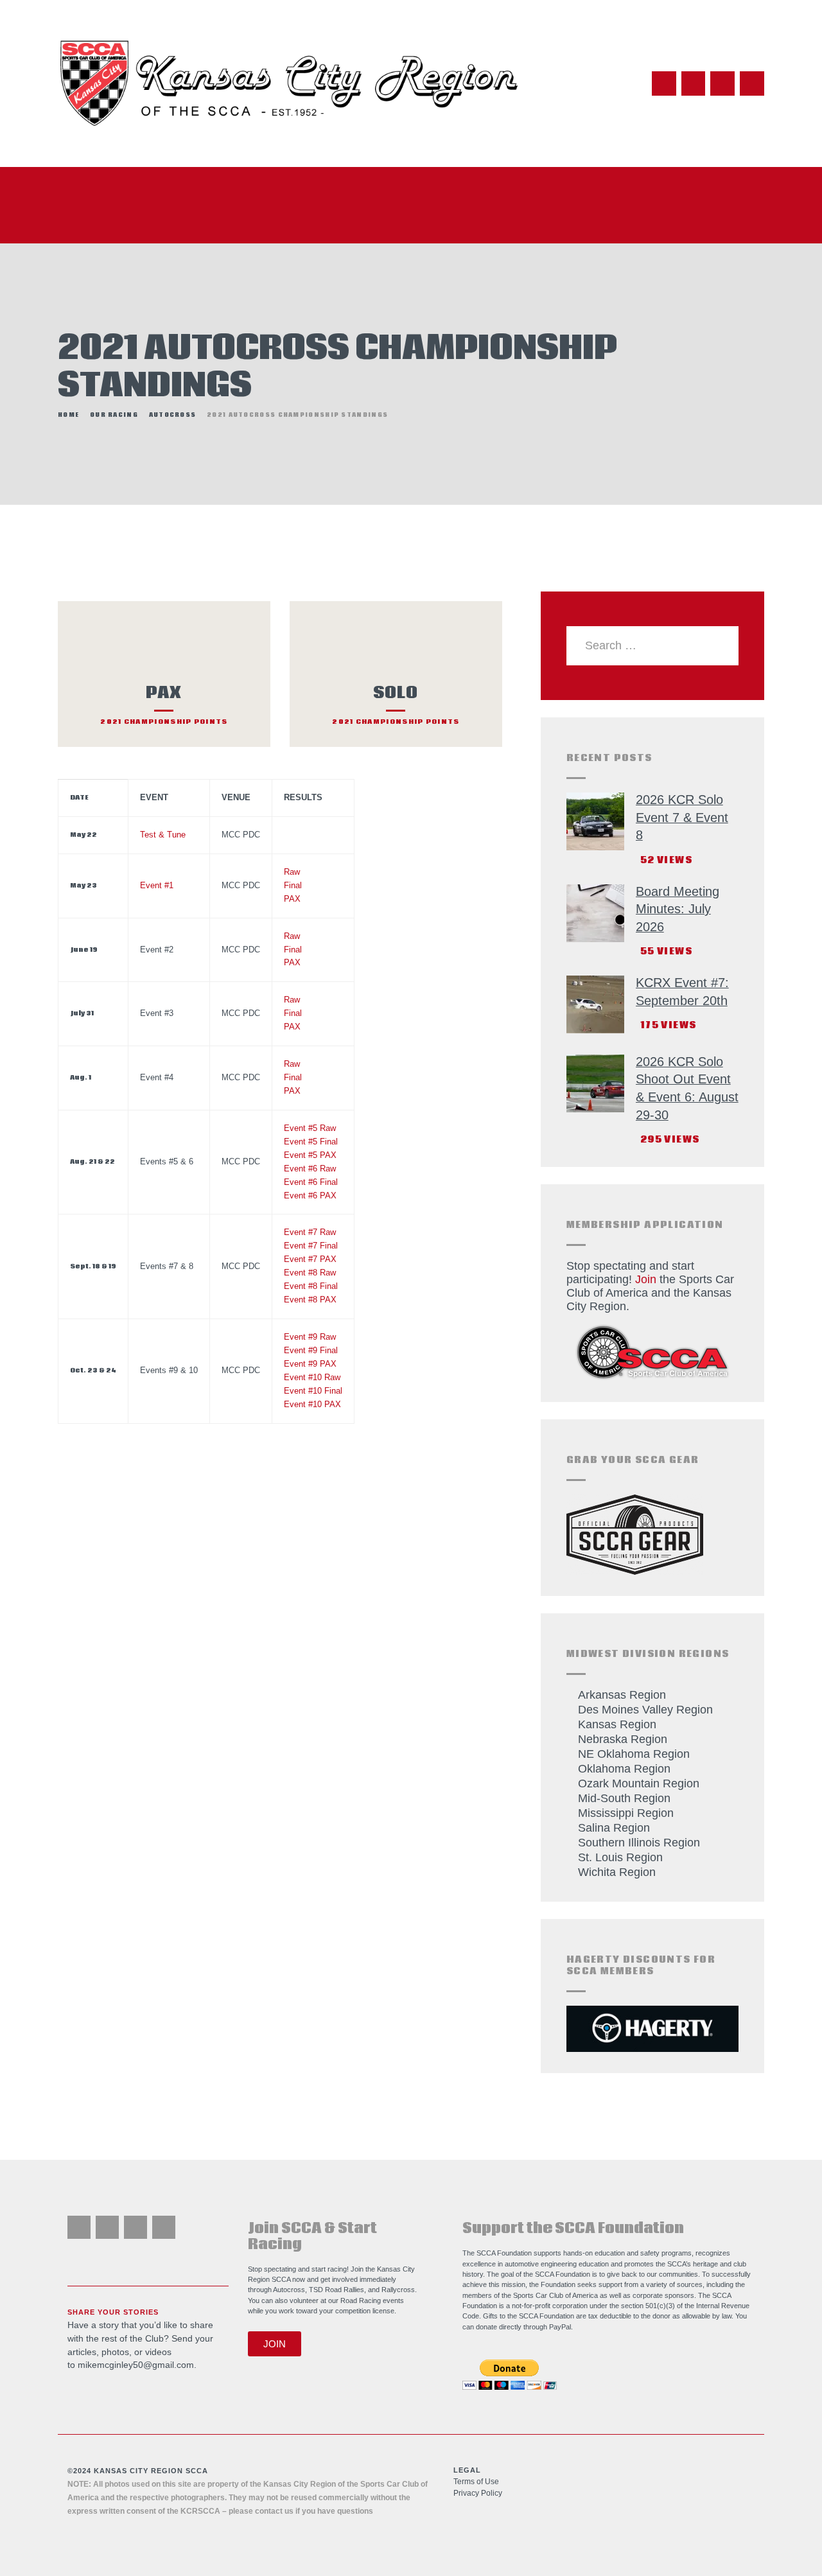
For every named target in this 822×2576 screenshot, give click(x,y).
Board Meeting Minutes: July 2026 (678, 909)
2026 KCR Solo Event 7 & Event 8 (682, 817)
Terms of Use (476, 2482)
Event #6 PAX (310, 1196)
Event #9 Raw (310, 1337)
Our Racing (114, 415)
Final (293, 886)
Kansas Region (617, 1724)
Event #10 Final (313, 1391)
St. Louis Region (620, 1857)
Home (68, 415)
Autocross (173, 415)
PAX (292, 899)
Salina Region (614, 1828)
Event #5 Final (311, 1142)
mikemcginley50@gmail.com (136, 2365)
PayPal (560, 2327)
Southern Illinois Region (639, 1843)
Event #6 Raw (310, 1169)
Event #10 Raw (312, 1378)
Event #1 (157, 886)
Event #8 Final (311, 1286)
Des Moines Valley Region (645, 1710)
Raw (292, 872)
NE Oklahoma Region (634, 1754)
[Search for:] (653, 645)
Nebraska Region (623, 1739)
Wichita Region (617, 1872)
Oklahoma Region (624, 1769)
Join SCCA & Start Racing (312, 2237)
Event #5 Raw (310, 1128)
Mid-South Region (624, 1798)
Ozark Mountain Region (639, 1783)
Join (646, 1279)
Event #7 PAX (310, 1259)
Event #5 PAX (310, 1155)
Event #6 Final (311, 1182)
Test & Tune (163, 835)
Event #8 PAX (310, 1300)
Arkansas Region (622, 1695)
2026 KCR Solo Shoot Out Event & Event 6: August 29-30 (687, 1088)
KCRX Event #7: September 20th (682, 992)
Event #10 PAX (312, 1405)
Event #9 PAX (310, 1364)
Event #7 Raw (310, 1232)
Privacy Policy (478, 2493)
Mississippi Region (626, 1813)
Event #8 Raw (310, 1273)
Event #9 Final (311, 1351)
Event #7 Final (311, 1246)
